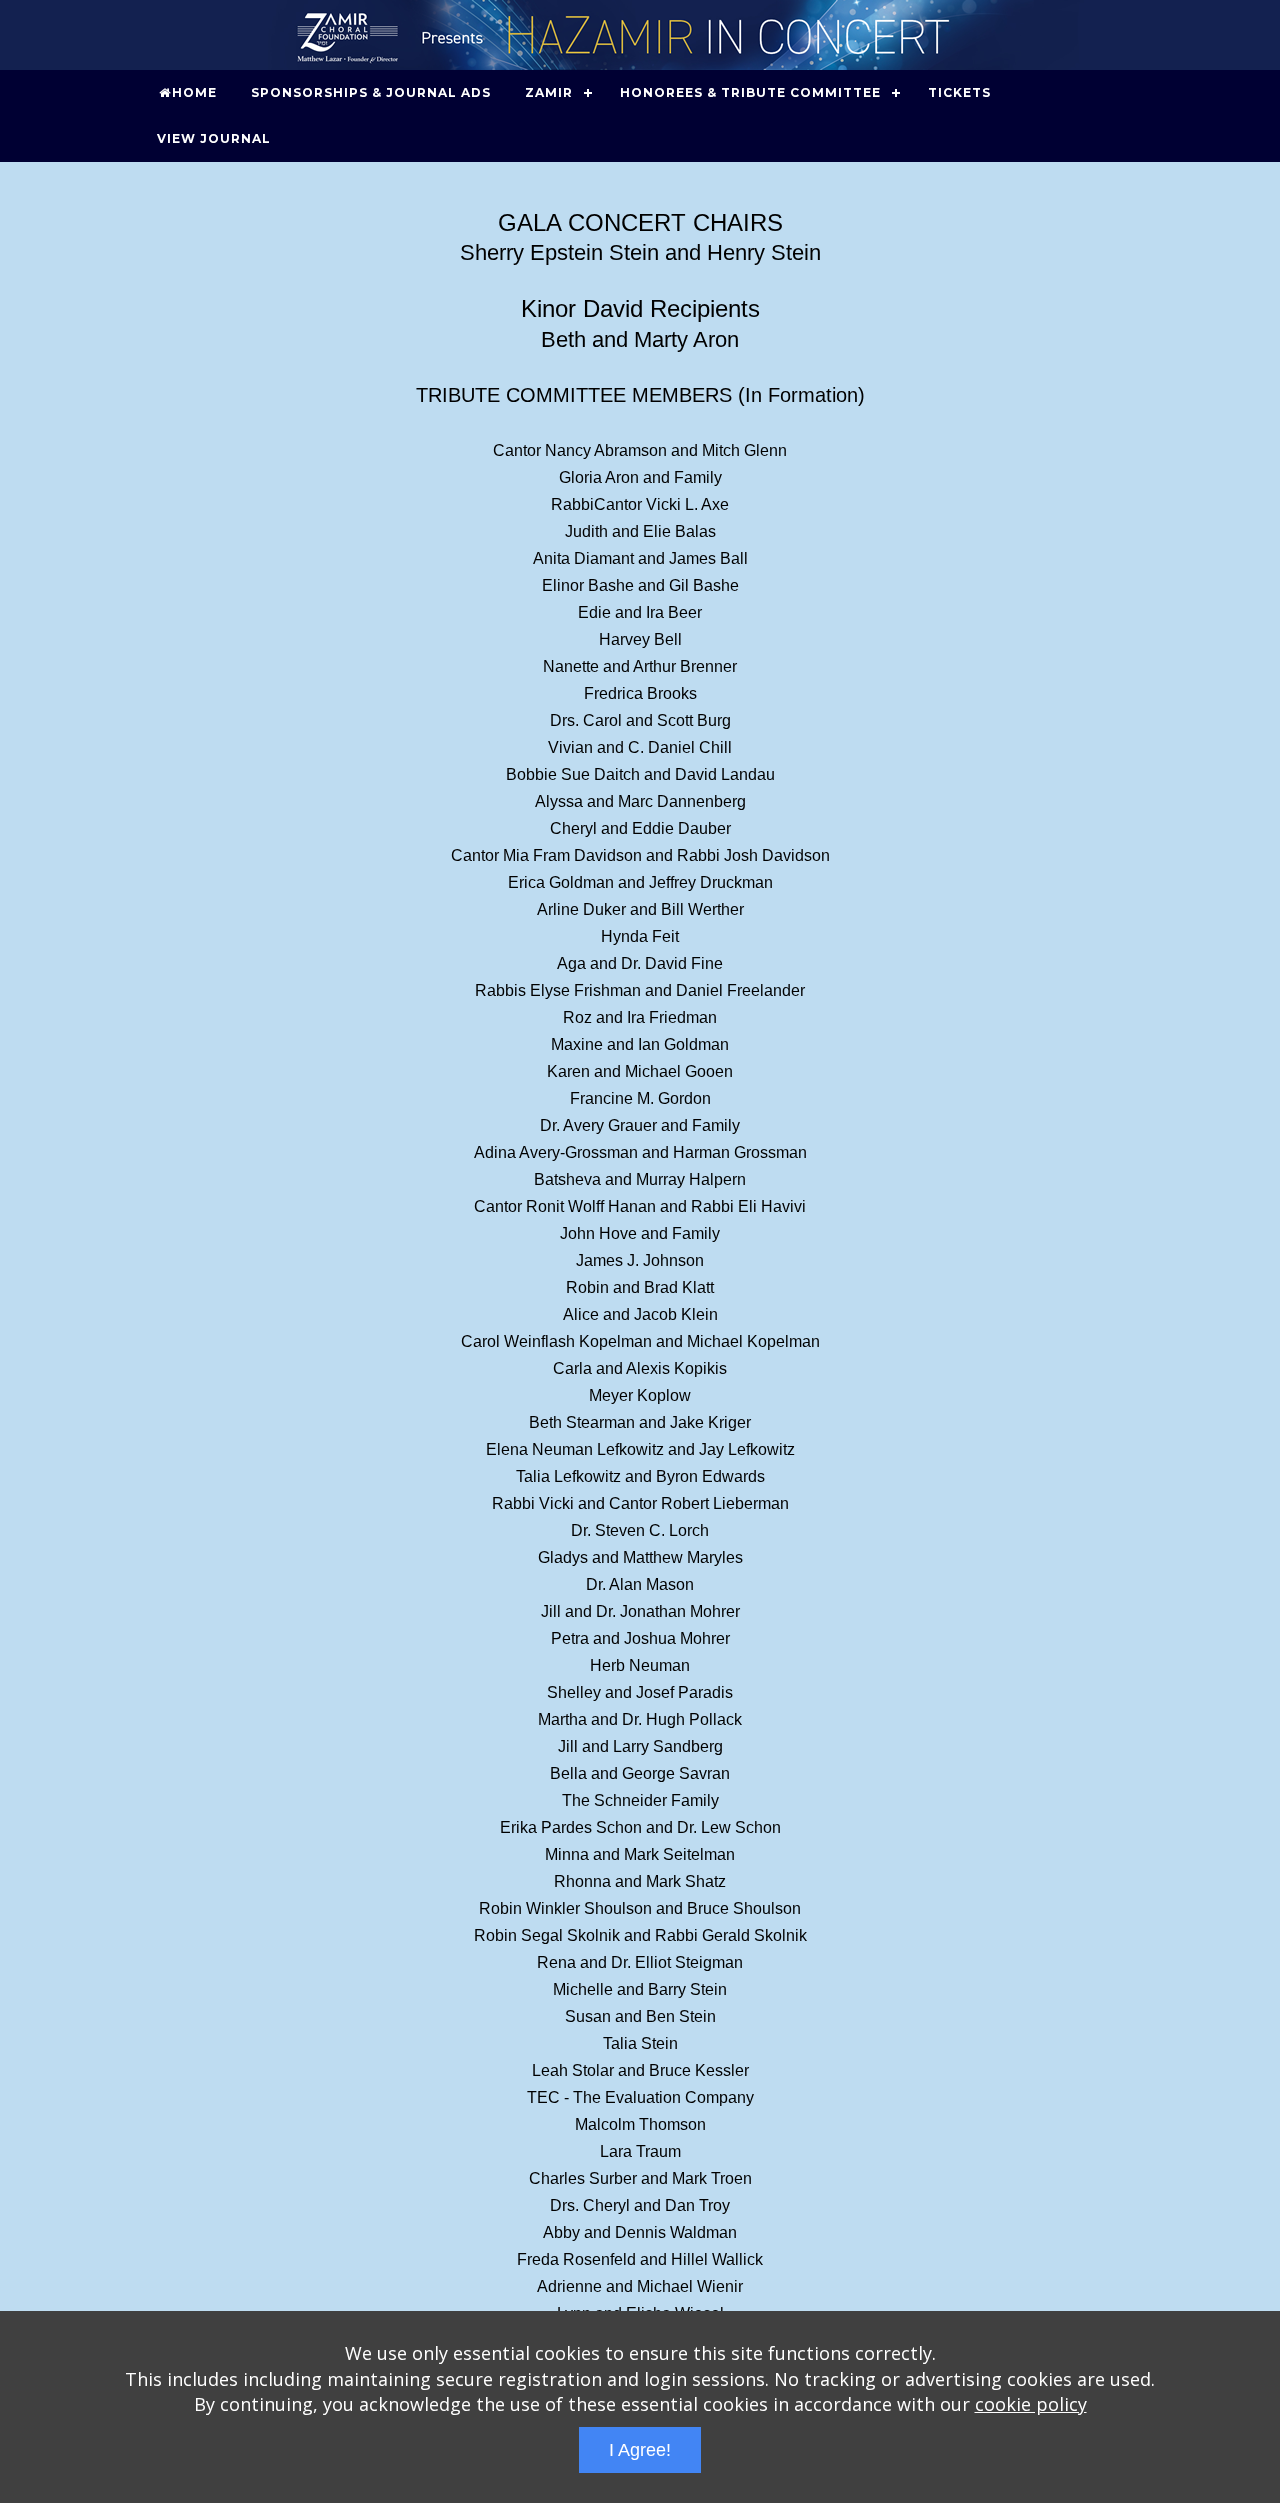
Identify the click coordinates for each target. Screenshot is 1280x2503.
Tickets (959, 92)
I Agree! (640, 2450)
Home (194, 92)
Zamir (549, 92)
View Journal (214, 138)
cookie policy (1031, 2404)
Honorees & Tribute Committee (750, 92)
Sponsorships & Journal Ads (371, 92)
